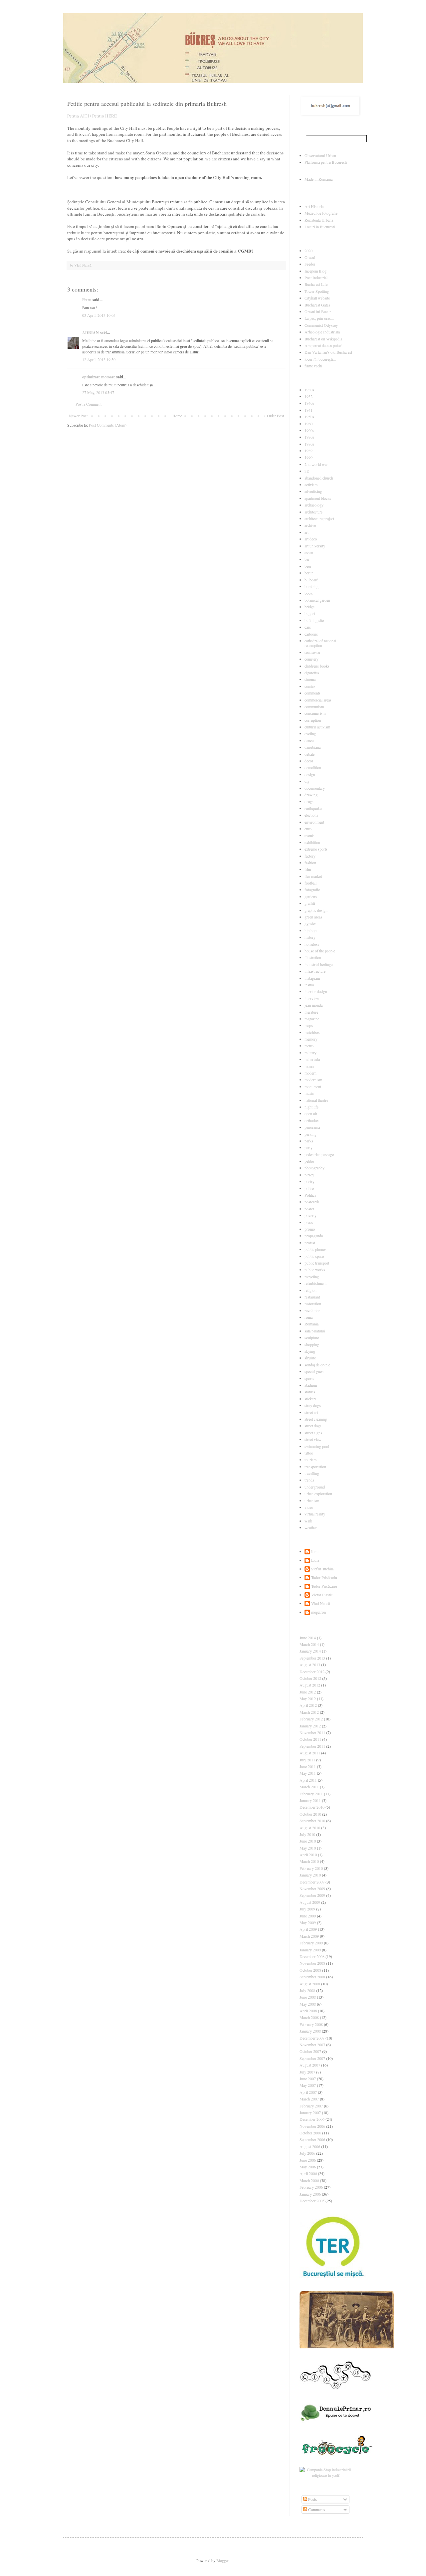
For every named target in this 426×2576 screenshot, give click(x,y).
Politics (310, 1195)
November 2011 (312, 1732)
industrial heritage (319, 964)
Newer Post (78, 416)
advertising (313, 491)
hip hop (311, 930)
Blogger (222, 2560)
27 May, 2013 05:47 (98, 392)
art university (315, 546)
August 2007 (310, 2065)
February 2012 (311, 1719)
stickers (311, 1399)
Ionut (315, 1552)
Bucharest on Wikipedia (323, 339)
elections (311, 815)
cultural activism (317, 727)
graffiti (310, 903)
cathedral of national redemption (320, 643)
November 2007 (312, 2045)
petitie (309, 1161)
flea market (313, 876)
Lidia (315, 1560)
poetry (310, 1181)
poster (309, 1209)
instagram (312, 978)
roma (309, 1317)
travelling (312, 1473)
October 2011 (310, 1739)
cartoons (311, 634)
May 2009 (308, 1922)
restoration (313, 1303)
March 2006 (309, 2180)
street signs (313, 1433)
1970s (309, 437)
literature (311, 1012)
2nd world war (316, 464)
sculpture (312, 1337)
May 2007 (308, 2085)
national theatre (316, 1100)
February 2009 (311, 1943)
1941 (309, 410)
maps (309, 1025)
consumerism (315, 713)
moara (309, 1066)
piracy (309, 1175)
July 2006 (307, 2153)
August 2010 (310, 1828)
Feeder (310, 264)
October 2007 (310, 2051)
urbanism (312, 1500)
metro (309, 1046)
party (309, 1147)
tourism (311, 1460)
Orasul (310, 257)
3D (307, 471)
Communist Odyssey (321, 325)
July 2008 (307, 1990)
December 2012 (312, 1672)
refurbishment (316, 1283)
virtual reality (315, 1514)
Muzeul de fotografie (321, 213)
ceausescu (312, 652)
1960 (309, 424)
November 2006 (312, 2126)
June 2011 (308, 1766)
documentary (315, 788)
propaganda (314, 1236)
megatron (319, 1612)
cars (308, 627)
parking (311, 1134)
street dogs (313, 1426)
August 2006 (310, 2146)
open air (311, 1113)
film (308, 869)
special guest (315, 1371)
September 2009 (312, 1895)
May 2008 (308, 2004)
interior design (316, 991)
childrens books (317, 666)
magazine (312, 1019)
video (309, 1507)
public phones (316, 1249)
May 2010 (308, 1848)
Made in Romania (319, 179)
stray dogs (313, 1405)
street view (313, 1439)
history (310, 937)
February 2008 (311, 2024)
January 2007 (310, 2112)
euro (308, 829)
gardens (311, 896)
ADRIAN (91, 333)
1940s (309, 403)
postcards (312, 1202)
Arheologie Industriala (322, 332)
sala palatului (315, 1331)
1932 (309, 396)
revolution (313, 1310)
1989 (309, 451)
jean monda (314, 1005)
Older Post (275, 416)
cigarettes (312, 673)
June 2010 (308, 1841)
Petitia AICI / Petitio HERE (92, 116)
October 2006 (310, 2133)
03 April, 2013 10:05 (99, 315)
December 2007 (312, 2038)
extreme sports (316, 849)
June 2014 (308, 1638)
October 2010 (310, 1814)
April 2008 (308, 2011)
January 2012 (310, 1726)
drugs (309, 801)
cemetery (312, 659)
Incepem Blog (316, 271)
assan (309, 552)
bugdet (310, 613)
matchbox (312, 1032)
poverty (311, 1215)
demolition (313, 767)
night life (312, 1107)
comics (310, 686)
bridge (310, 607)
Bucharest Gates (317, 305)
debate (310, 754)
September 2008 (312, 1977)
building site (314, 620)
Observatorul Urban (320, 155)
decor (309, 761)
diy (307, 781)
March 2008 (309, 2017)
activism (311, 485)
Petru (87, 300)
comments (313, 693)
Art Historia (314, 206)
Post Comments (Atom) (108, 425)
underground (315, 1487)
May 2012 (308, 1698)
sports (309, 1378)
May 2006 (308, 2167)
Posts (312, 2499)
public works (315, 1270)
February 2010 (311, 1868)
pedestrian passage (319, 1154)
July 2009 (307, 1909)
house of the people (320, 951)
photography (315, 1168)
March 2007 (309, 2099)
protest (310, 1243)
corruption (313, 720)
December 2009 (312, 1882)
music (309, 1093)
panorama (312, 1127)
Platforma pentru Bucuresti (326, 162)
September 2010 (312, 1821)
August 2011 (310, 1753)
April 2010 (308, 1855)
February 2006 (311, 2187)
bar (307, 559)
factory (310, 856)
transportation (315, 1467)
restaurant (312, 1297)
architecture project (319, 518)
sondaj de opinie (317, 1365)
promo (310, 1229)
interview (312, 998)
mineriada (312, 1059)
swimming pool (317, 1446)
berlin (309, 573)
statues (310, 1392)
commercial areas (318, 700)
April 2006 (308, 2173)
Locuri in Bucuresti (320, 227)
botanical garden (317, 600)
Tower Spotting (317, 291)
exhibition (312, 842)
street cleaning (316, 1419)
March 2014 (309, 1644)
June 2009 (308, 1916)
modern (311, 1073)
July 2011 (307, 1760)
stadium (311, 1385)
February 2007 (311, 2106)
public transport (317, 1263)
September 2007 (312, 2058)
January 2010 (310, 1875)
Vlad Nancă (320, 1603)
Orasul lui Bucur (318, 311)
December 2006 (312, 2119)
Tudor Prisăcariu (324, 1578)
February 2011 (311, 1794)
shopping (312, 1344)
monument (313, 1087)
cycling (310, 733)
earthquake (313, 808)
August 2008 (310, 1984)
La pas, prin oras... (319, 318)
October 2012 (310, 1678)
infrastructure (315, 971)
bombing (312, 586)
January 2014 (310, 1651)
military (311, 1053)
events (310, 835)
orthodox (312, 1120)
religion (311, 1290)
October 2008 (310, 1970)
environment (314, 822)
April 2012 (308, 1705)
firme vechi (313, 366)
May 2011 (308, 1773)
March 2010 (309, 1861)
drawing (311, 795)
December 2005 (312, 2201)
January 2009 (310, 1950)
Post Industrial (316, 278)
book (309, 593)
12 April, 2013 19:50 (99, 359)
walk (308, 1521)
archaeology (314, 505)
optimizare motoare (99, 377)
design (310, 774)
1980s (309, 444)
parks (309, 1141)
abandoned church (319, 478)
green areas (313, 917)
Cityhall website (317, 298)
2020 (309, 251)
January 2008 (310, 2031)
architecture (314, 512)
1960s (309, 430)
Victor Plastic (322, 1595)
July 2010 (307, 1834)
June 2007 (308, 2079)
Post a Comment (89, 404)
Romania (312, 1324)
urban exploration (318, 1493)
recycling (312, 1277)
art (307, 532)
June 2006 (308, 2160)
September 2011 (312, 1746)
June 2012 (308, 1692)
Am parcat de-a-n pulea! (323, 345)
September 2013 (312, 1658)
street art (311, 1412)
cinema (310, 679)
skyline (310, 1358)
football (311, 883)
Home (177, 416)
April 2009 (308, 1929)
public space (314, 1256)
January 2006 (310, 2194)
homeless (312, 944)
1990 (309, 457)
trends (309, 1480)
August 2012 (310, 1685)
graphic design (316, 910)
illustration (313, 957)
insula (309, 985)
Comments (316, 2509)
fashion (310, 863)
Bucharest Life (316, 284)
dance (309, 740)
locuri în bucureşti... (320, 359)
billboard (312, 580)
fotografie (312, 890)
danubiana (313, 747)
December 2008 (312, 1956)
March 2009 (309, 1936)
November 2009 (312, 1888)
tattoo (309, 1453)
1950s (309, 417)
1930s (309, 390)
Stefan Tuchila (322, 1569)
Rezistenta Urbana (319, 220)
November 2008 (312, 1963)
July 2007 (307, 2072)
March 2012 (309, 1712)
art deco (311, 539)
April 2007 (308, 2092)
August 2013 (310, 1665)
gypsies (311, 923)
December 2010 (312, 1807)
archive (310, 525)
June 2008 (308, 1997)
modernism (313, 1080)
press (309, 1222)
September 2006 (312, 2139)
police (309, 1188)
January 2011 (310, 1800)
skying (310, 1351)
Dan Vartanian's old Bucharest (328, 352)
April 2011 (308, 1780)
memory (311, 1039)
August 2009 (310, 1902)
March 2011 (309, 1787)
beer (308, 566)
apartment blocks (318, 498)
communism (314, 706)
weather (311, 1527)
